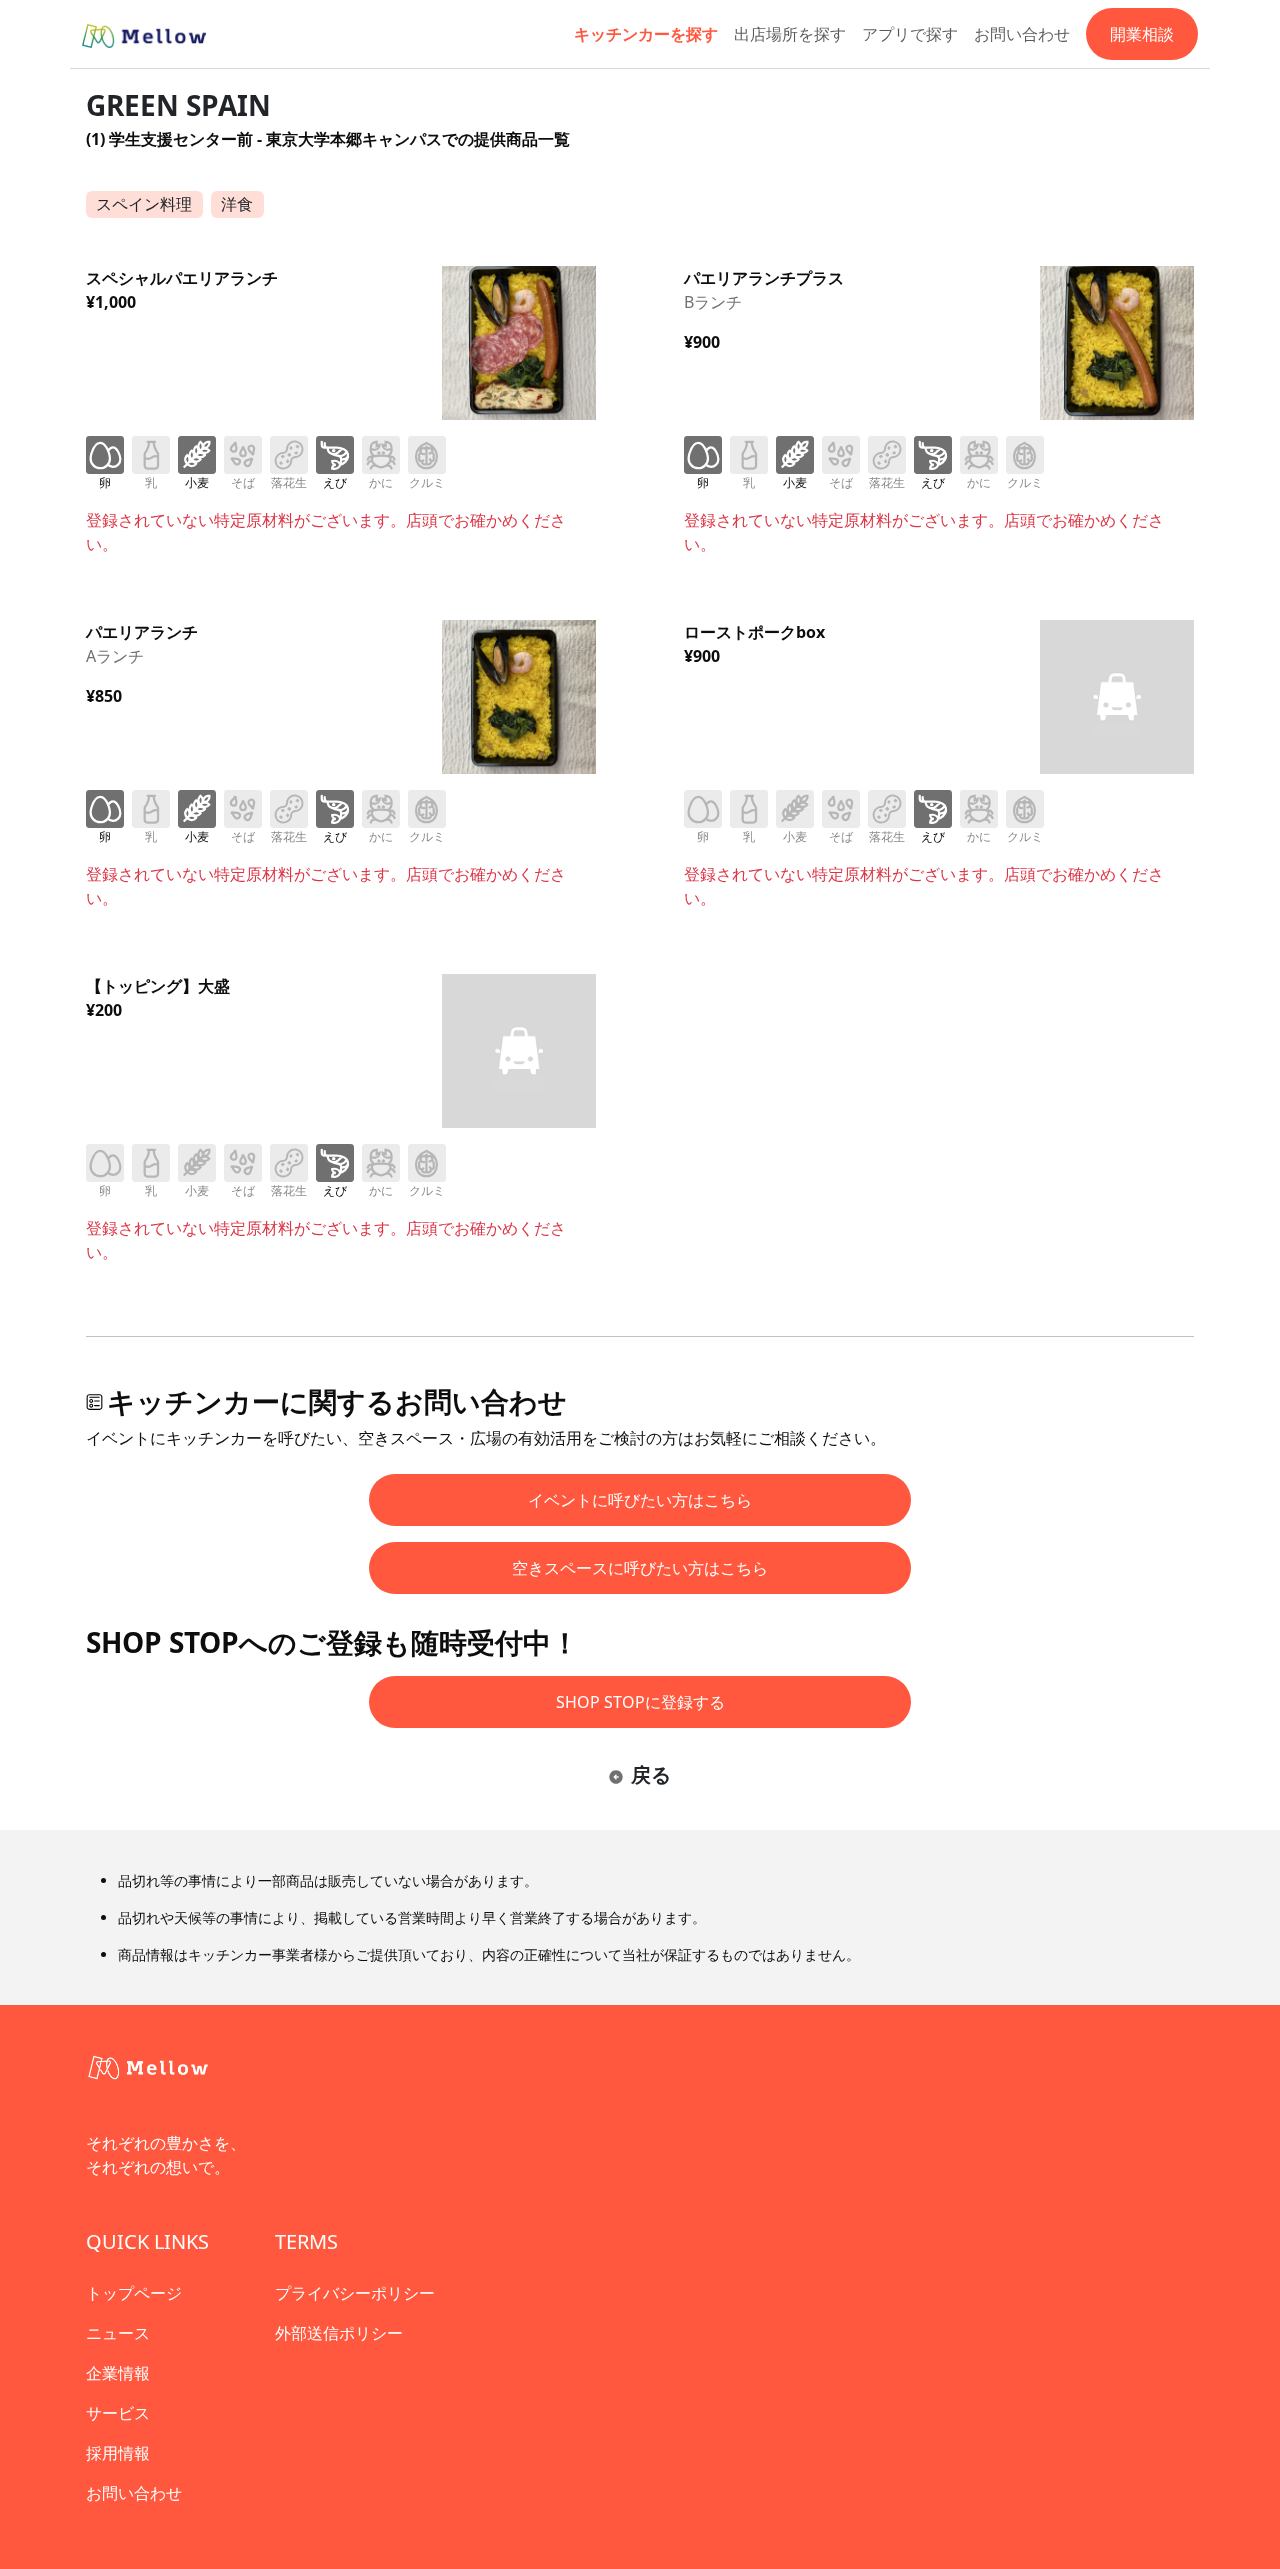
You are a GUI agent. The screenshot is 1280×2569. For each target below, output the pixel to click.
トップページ (134, 2293)
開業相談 (1142, 34)
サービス (118, 2413)
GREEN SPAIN (178, 105)
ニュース (118, 2333)
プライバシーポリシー (355, 2293)
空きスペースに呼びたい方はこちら (640, 1568)
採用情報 (118, 2453)
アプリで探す (910, 34)
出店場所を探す (790, 34)
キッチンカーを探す (646, 34)
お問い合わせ (1022, 34)
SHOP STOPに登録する (640, 1702)
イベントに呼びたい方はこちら (640, 1500)
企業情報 (118, 2373)
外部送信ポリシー (339, 2333)
